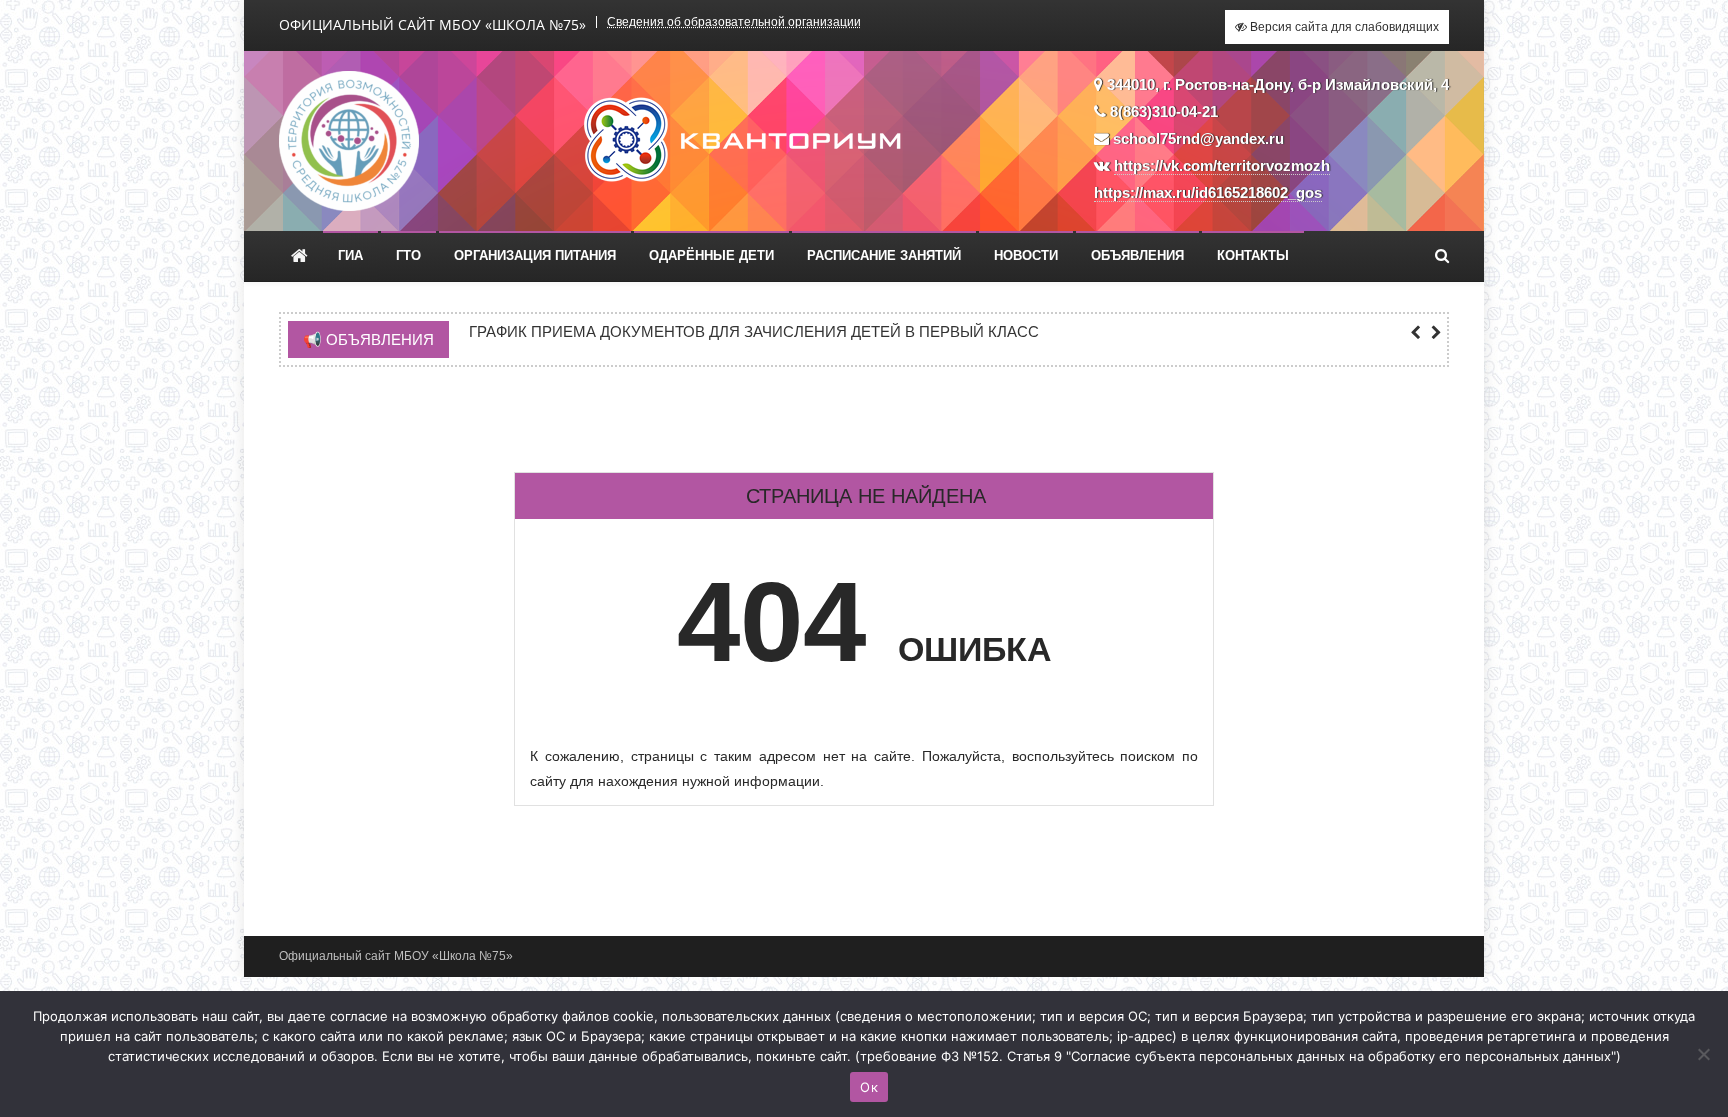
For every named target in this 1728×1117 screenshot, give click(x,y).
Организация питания (535, 255)
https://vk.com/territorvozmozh (1222, 165)
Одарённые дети (711, 255)
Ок (869, 1087)
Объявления (1137, 255)
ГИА (350, 255)
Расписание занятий (884, 255)
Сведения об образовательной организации (734, 22)
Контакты (1253, 255)
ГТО (408, 255)
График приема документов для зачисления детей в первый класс (754, 332)
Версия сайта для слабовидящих (1343, 27)
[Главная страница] (299, 256)
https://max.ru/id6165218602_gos (1208, 192)
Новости (1026, 255)
